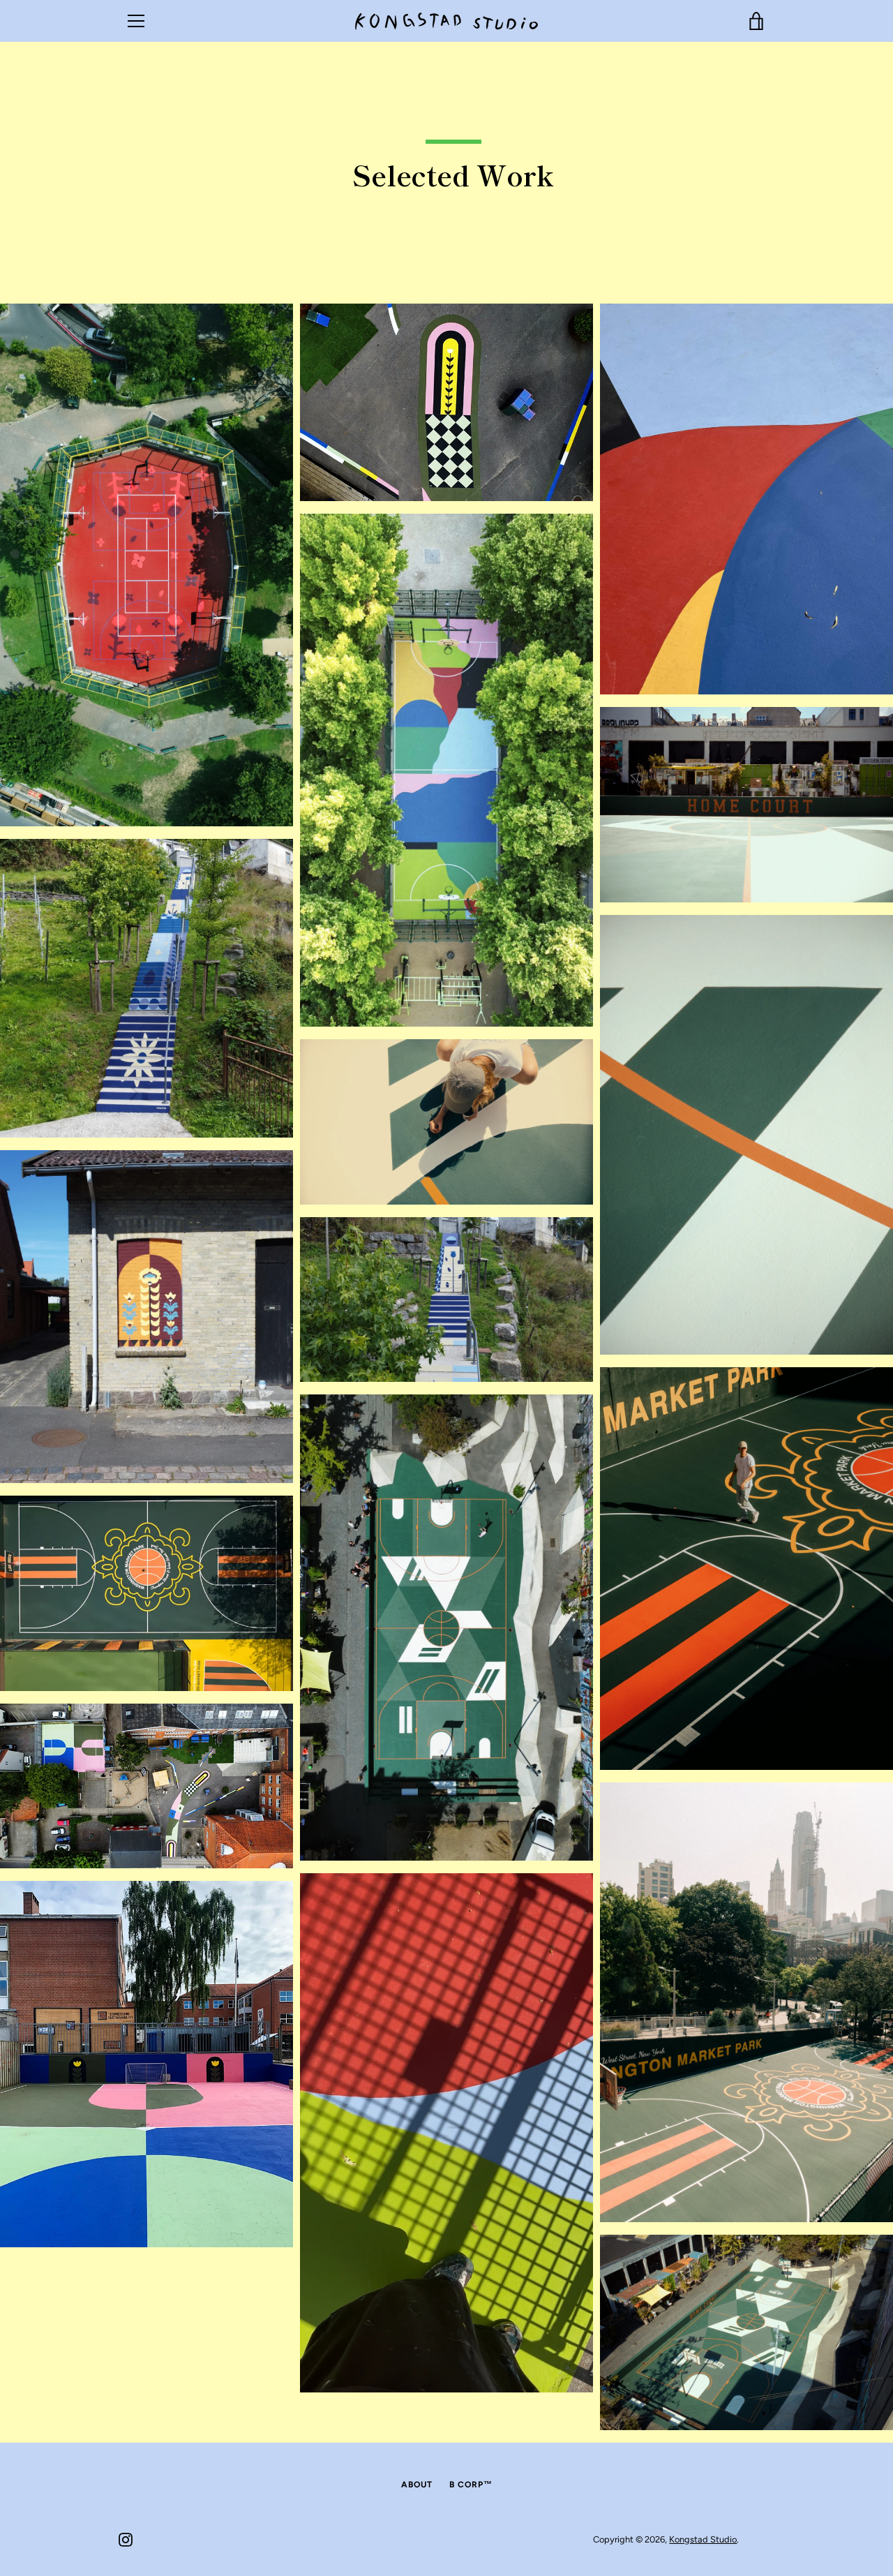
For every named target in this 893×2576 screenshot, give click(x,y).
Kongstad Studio (703, 2539)
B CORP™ (471, 2485)
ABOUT (417, 2485)
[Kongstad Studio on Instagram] (126, 2539)
